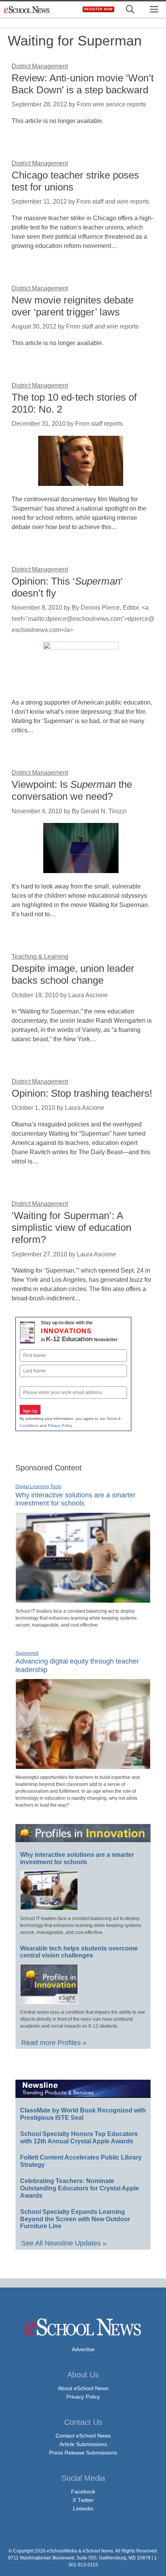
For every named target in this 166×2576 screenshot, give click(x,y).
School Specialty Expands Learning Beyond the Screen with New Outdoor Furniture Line (75, 2219)
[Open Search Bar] (130, 9)
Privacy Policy (60, 1425)
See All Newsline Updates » (64, 2243)
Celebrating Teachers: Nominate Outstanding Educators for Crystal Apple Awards (80, 2188)
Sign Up (30, 1411)
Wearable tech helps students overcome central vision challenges (79, 1952)
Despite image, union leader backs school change (73, 974)
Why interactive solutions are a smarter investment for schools (75, 1499)
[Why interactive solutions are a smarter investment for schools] (83, 1600)
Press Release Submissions (83, 2453)
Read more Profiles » (54, 2043)
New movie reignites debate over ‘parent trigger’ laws (73, 306)
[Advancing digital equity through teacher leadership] (83, 1766)
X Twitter (83, 2500)
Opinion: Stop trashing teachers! (82, 1093)
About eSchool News (83, 2388)
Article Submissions (83, 2444)
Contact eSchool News (83, 2436)
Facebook (83, 2492)
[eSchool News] (27, 9)
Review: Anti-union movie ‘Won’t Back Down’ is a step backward (83, 84)
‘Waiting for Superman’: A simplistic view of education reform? (71, 1227)
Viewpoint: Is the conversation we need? (72, 790)
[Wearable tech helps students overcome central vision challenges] (49, 2001)
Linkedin (83, 2509)
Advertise (83, 2349)
